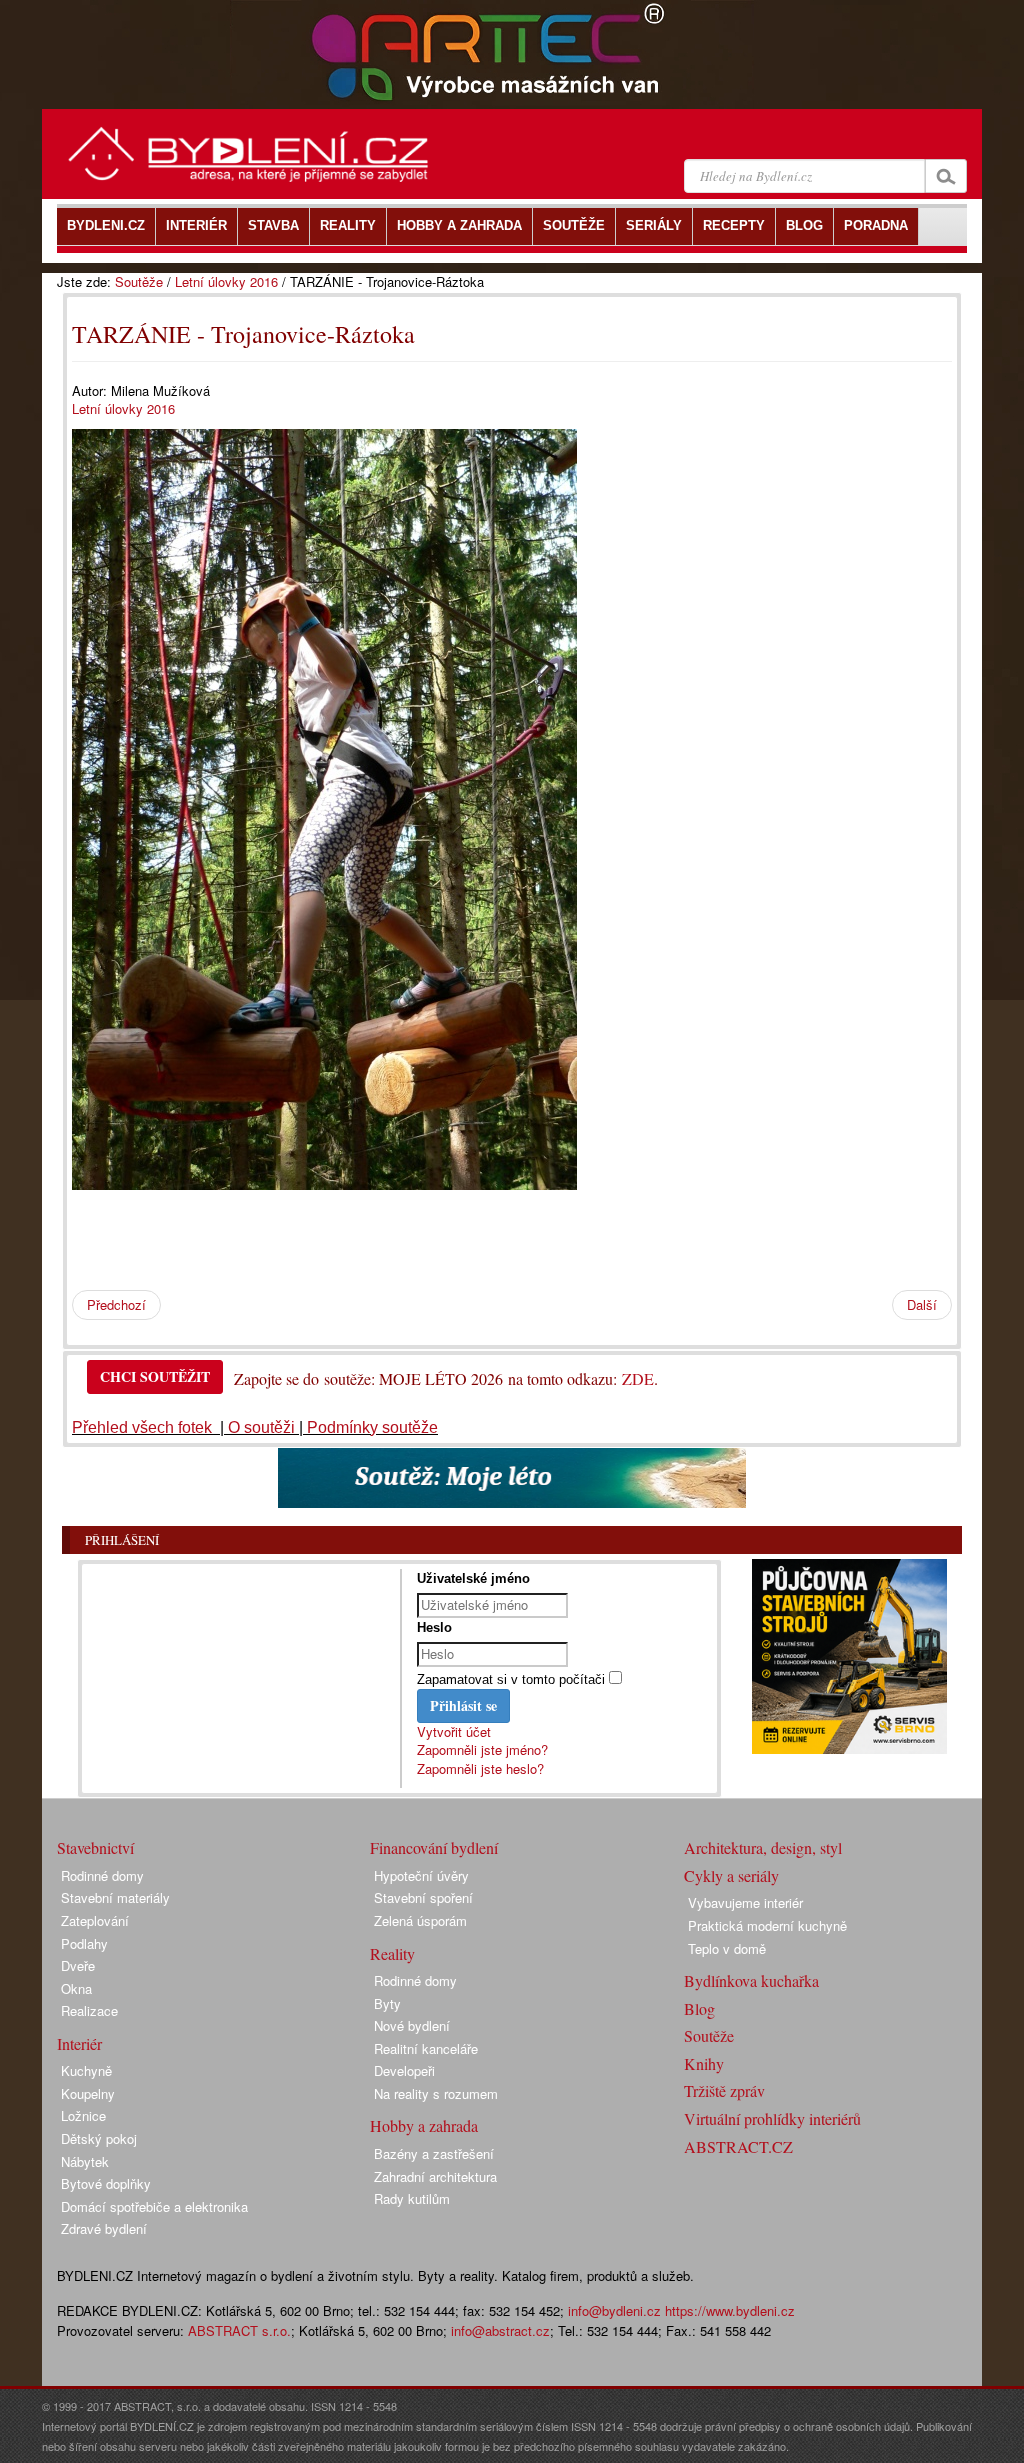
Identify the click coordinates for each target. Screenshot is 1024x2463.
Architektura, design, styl (763, 1847)
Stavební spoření (423, 1897)
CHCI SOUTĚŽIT (155, 1376)
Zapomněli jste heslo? (480, 1768)
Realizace (89, 2010)
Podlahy (84, 1943)
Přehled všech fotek (144, 1427)
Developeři (404, 2070)
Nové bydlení (412, 2025)
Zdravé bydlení (104, 2228)
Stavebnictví (95, 1847)
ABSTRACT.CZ (738, 2146)
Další (922, 1304)
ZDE (638, 1378)
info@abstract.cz (500, 2330)
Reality (392, 1953)
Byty (387, 2003)
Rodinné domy (102, 1875)
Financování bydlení (434, 1847)
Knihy (704, 2063)
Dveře (78, 1965)
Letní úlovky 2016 (226, 281)
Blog (699, 2008)
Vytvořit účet (454, 1731)
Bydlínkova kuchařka (751, 1980)
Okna (76, 1988)
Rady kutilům (412, 2198)
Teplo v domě (727, 1948)
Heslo (434, 1627)
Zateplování (95, 1920)
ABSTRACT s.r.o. (239, 2330)
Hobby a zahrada (424, 2125)
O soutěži (261, 1427)
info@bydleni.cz (614, 2310)
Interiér (79, 2043)
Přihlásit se (463, 1705)
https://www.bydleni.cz (730, 2310)
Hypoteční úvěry (421, 1875)
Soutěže (139, 281)
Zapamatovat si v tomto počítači (511, 1679)
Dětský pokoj (99, 2138)
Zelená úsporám (420, 1920)
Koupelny (88, 2093)
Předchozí (116, 1304)
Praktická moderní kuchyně (767, 1925)
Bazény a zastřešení (434, 2153)
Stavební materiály (115, 1897)
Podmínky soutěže (372, 1427)
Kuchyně (86, 2070)
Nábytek (85, 2161)
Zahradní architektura (435, 2176)
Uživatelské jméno (473, 1578)
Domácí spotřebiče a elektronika (154, 2206)
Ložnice (83, 2115)
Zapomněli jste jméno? (482, 1749)
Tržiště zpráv (724, 2090)
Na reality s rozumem (436, 2093)
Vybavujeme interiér (745, 1902)
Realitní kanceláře (426, 2048)
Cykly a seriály (731, 1875)
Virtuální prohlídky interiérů (772, 2118)
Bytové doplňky (106, 2183)
